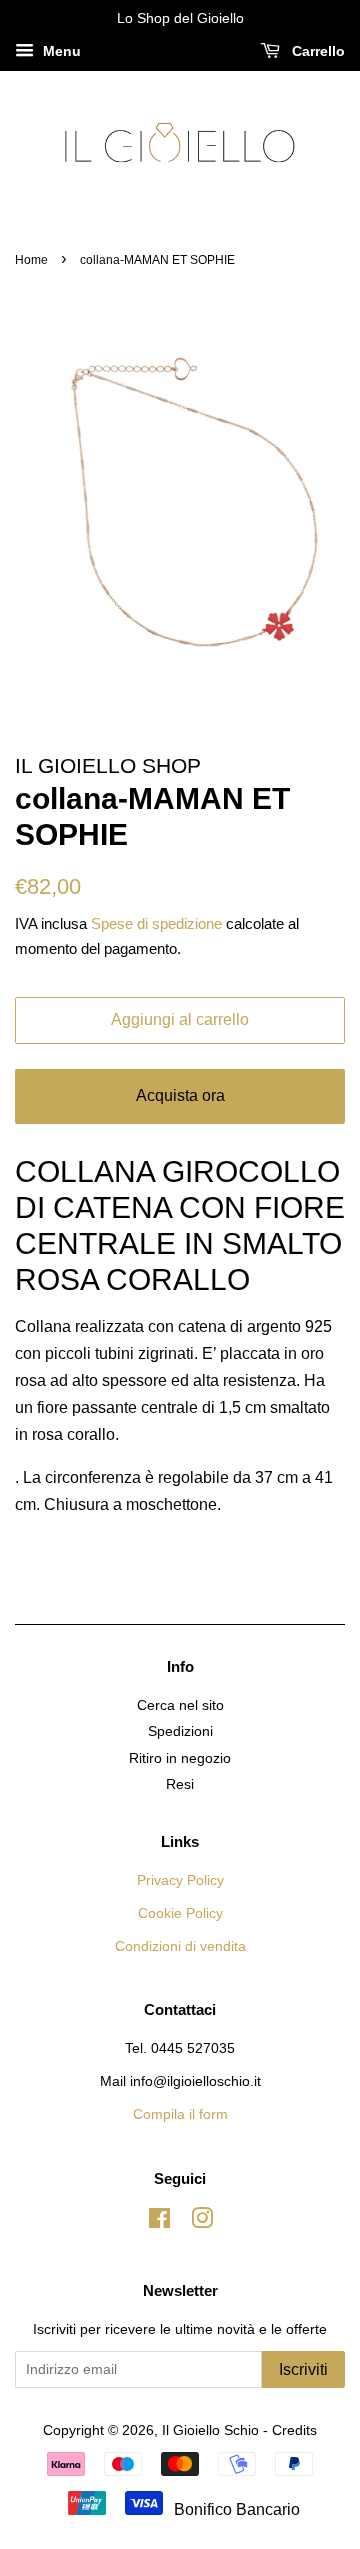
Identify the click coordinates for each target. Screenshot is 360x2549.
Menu (60, 51)
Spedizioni (180, 1731)
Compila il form (180, 2114)
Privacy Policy (180, 1880)
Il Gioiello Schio (210, 2430)
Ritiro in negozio (180, 1758)
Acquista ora (180, 1095)
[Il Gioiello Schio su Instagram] (202, 2222)
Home (31, 260)
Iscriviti (303, 2369)
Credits (294, 2430)
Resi (180, 1784)
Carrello (316, 51)
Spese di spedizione (156, 923)
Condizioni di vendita (180, 1946)
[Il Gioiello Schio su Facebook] (159, 2222)
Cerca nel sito (180, 1705)
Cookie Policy (180, 1913)
